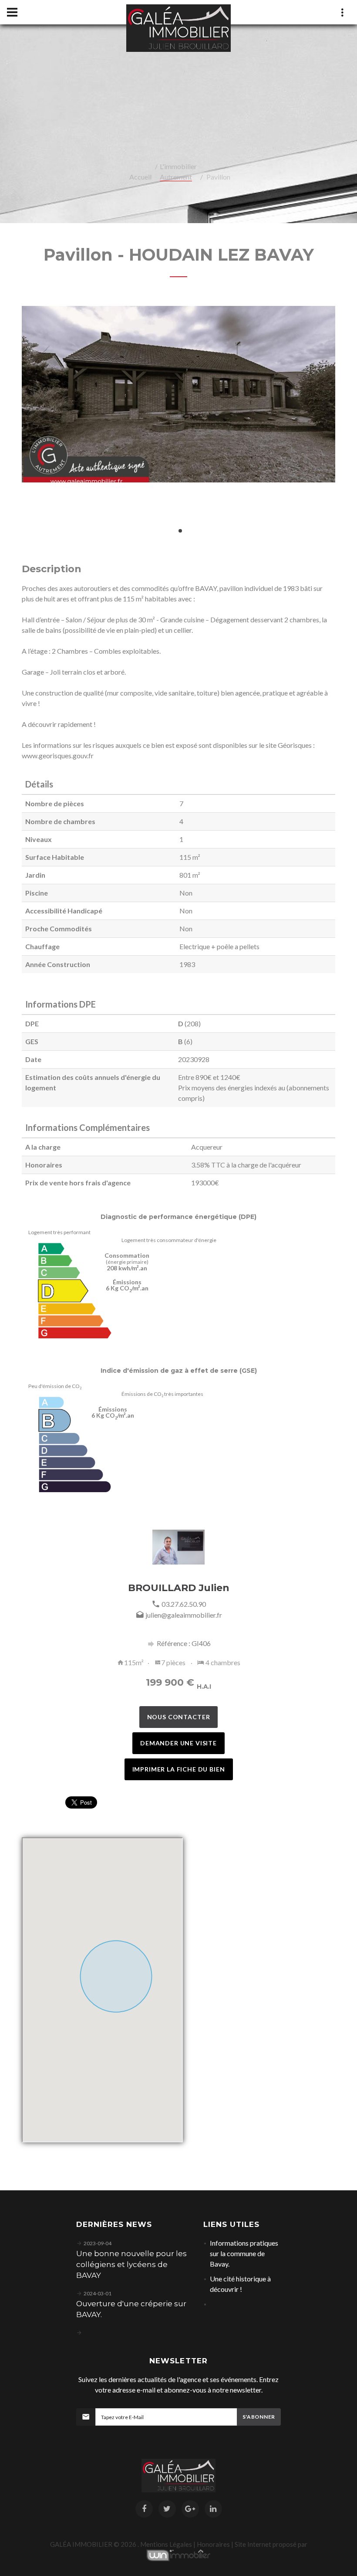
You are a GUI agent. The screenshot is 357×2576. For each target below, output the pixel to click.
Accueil (140, 177)
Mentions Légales (166, 2544)
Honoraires (213, 2544)
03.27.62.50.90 (184, 1604)
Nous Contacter (179, 1717)
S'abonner (259, 2417)
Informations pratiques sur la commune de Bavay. (244, 2253)
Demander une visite (178, 1743)
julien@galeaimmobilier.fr (184, 1615)
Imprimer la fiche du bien (179, 1769)
